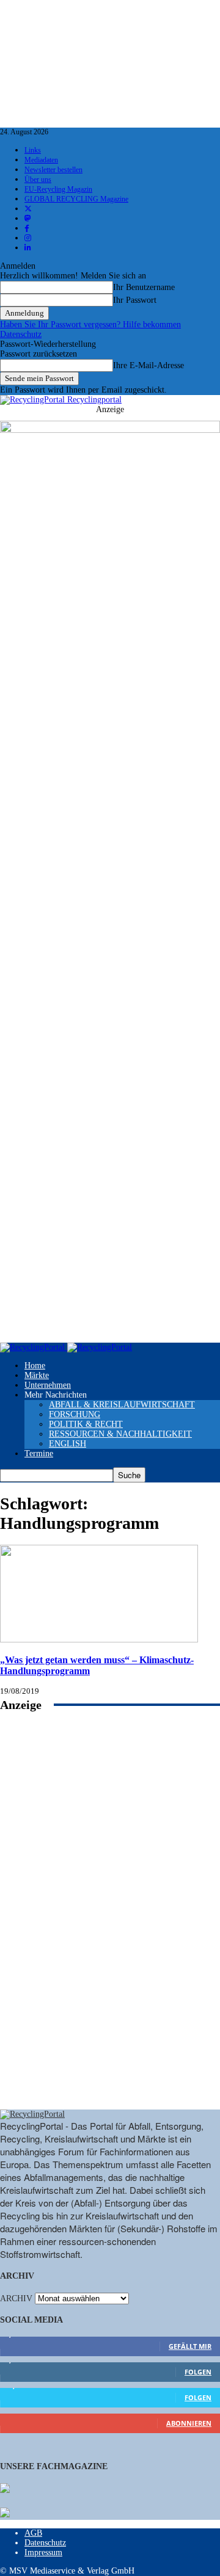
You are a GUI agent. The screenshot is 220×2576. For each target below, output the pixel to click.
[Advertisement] (110, 1924)
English (68, 1444)
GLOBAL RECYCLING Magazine (76, 199)
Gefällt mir (190, 2346)
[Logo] (34, 1347)
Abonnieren (189, 2423)
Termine (39, 1453)
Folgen (198, 2372)
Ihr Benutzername (144, 287)
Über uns (38, 180)
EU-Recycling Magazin (58, 189)
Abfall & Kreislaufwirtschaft (122, 1405)
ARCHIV (16, 2298)
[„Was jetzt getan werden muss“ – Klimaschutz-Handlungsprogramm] (99, 1640)
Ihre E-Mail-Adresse (148, 365)
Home (35, 1366)
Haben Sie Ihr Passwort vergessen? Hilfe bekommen (90, 325)
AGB (33, 2533)
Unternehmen (48, 1385)
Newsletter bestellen (53, 170)
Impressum (43, 2552)
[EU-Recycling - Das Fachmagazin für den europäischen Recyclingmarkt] (5, 2489)
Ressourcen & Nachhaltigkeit (120, 1434)
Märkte (37, 1375)
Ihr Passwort (135, 300)
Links (33, 150)
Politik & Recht (86, 1424)
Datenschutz (21, 334)
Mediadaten (41, 160)
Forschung (75, 1414)
